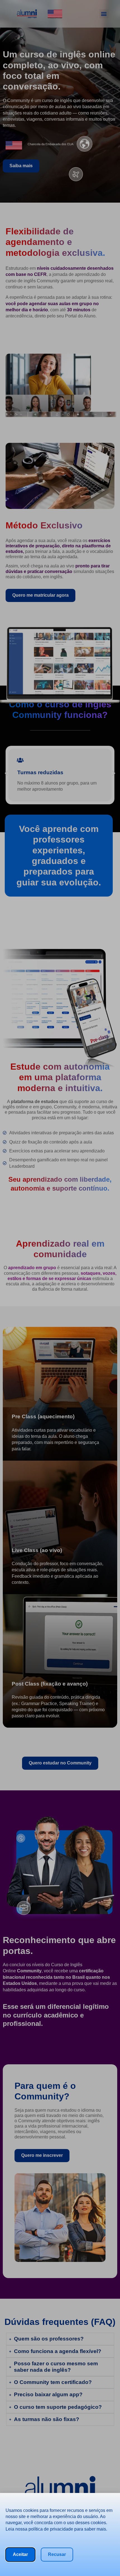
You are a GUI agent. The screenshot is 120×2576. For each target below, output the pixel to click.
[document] (60, 1288)
